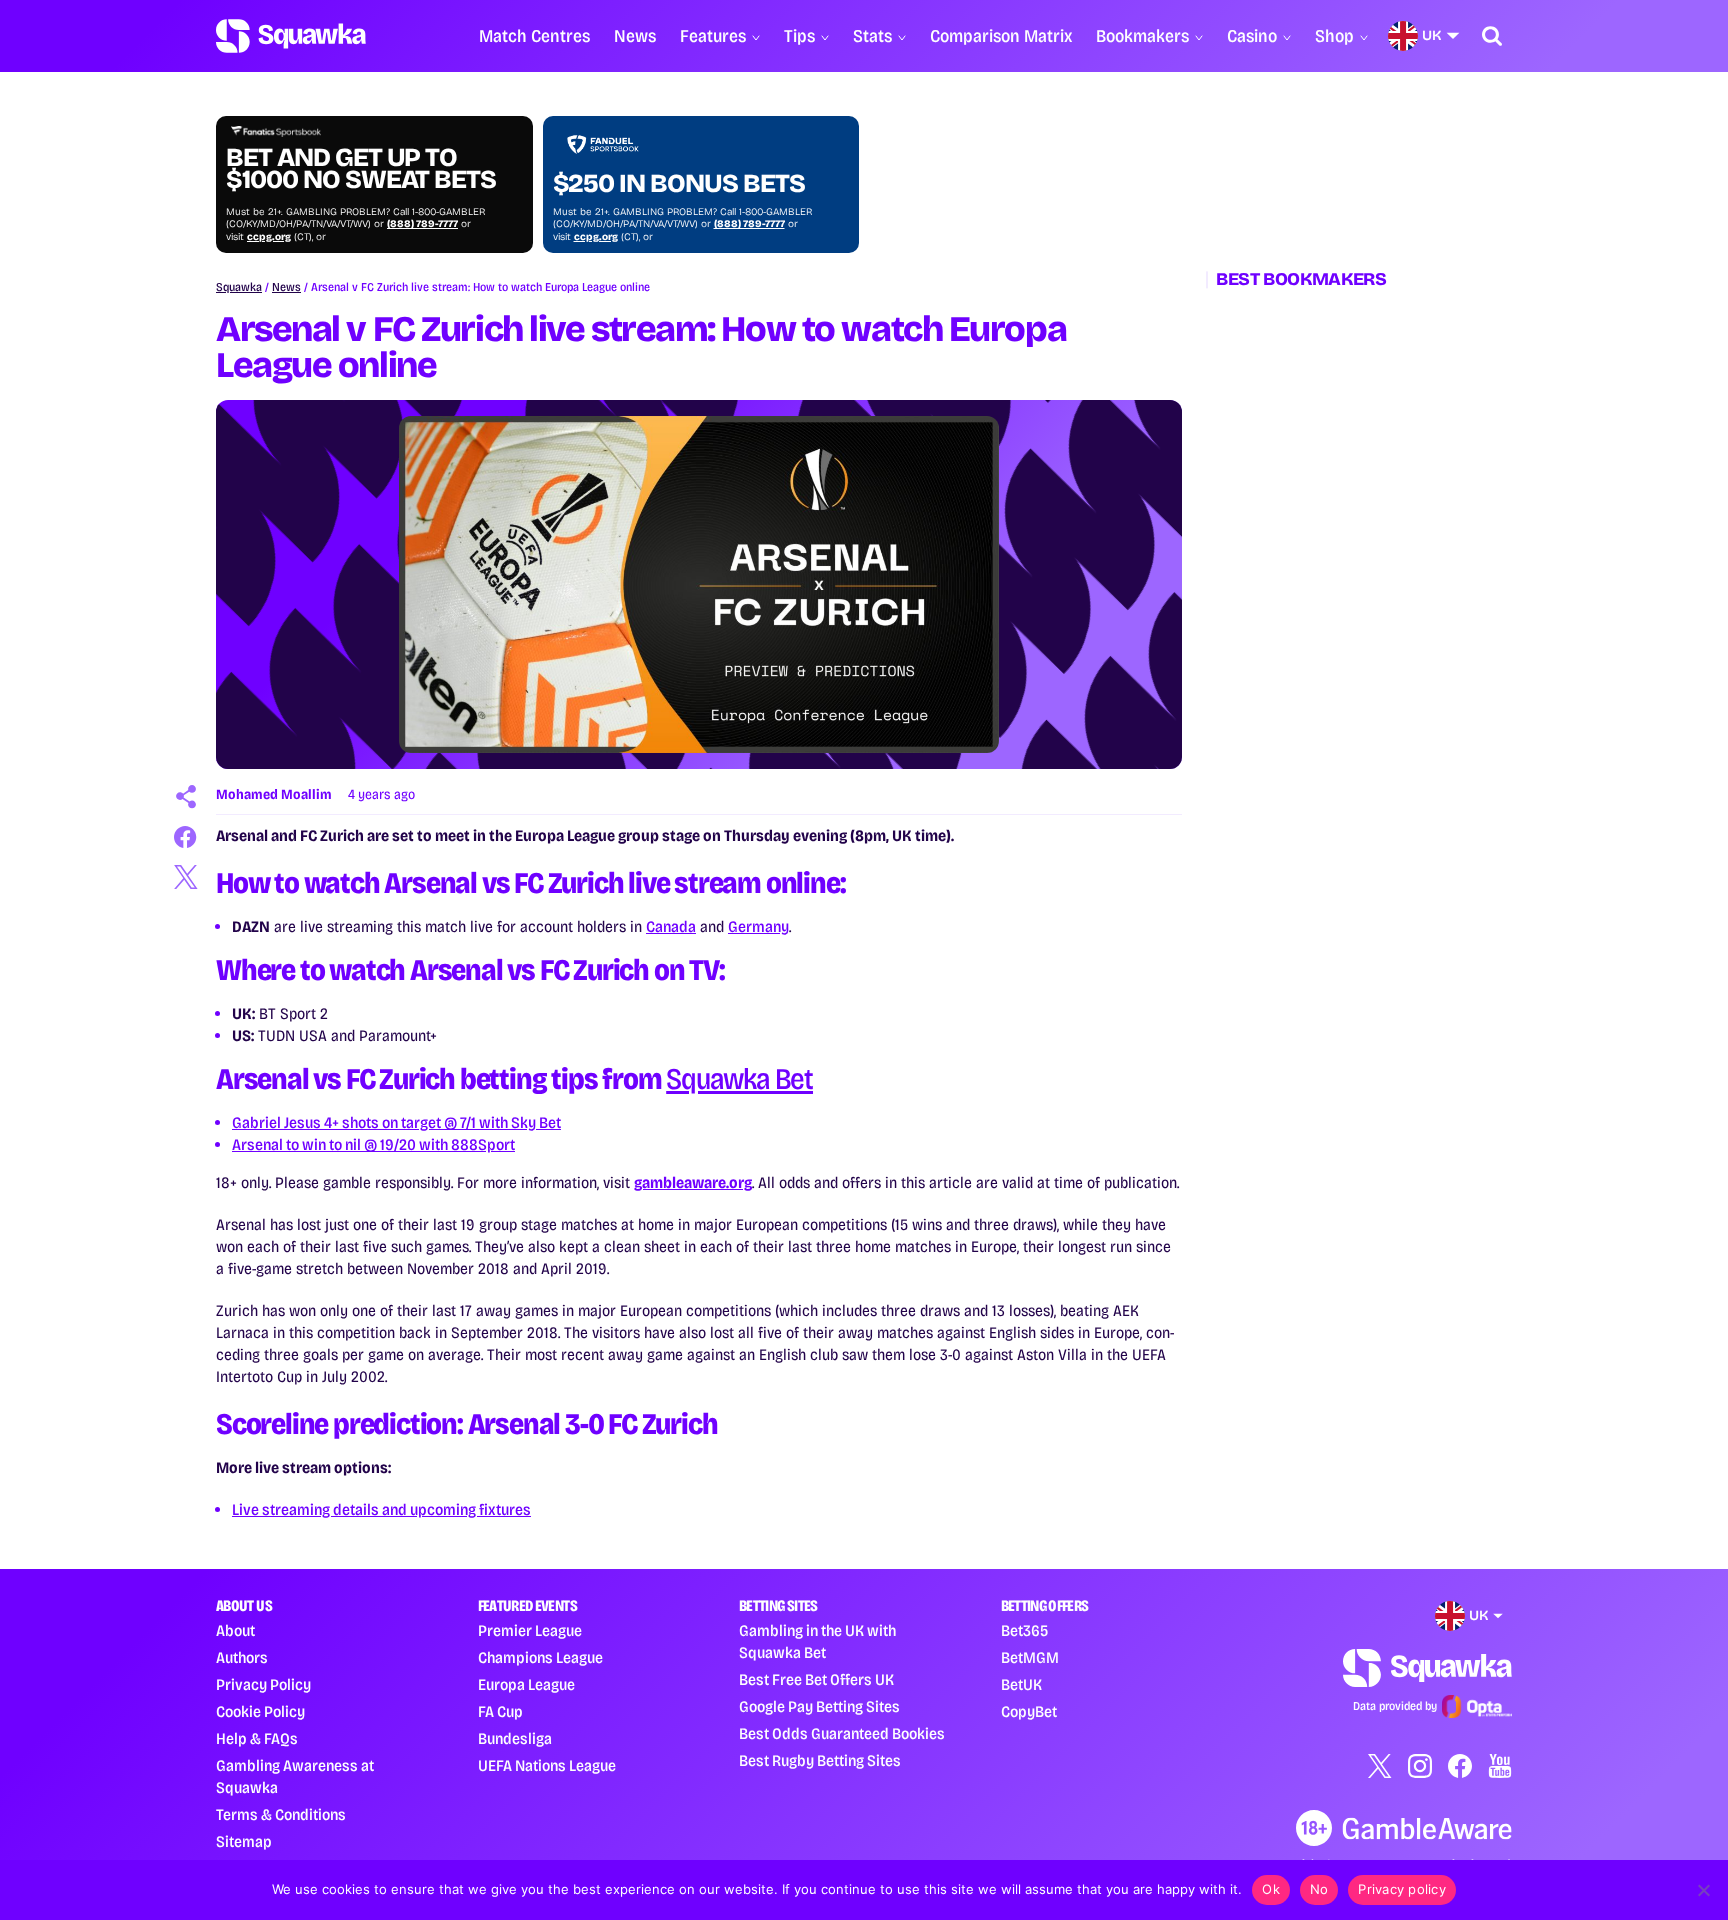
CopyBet (1029, 1711)
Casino (1252, 36)
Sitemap (244, 1841)
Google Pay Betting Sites (819, 1706)
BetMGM (1030, 1657)
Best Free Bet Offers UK (816, 1679)
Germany (758, 926)
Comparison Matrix (1001, 36)
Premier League (530, 1630)
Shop (1334, 36)
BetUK (1021, 1684)
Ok (1271, 1889)
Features (713, 36)
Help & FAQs (257, 1738)
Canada (671, 926)
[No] (1703, 1890)
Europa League (526, 1684)
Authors (242, 1657)
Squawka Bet (739, 1079)
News (635, 36)
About (235, 1630)
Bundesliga (515, 1738)
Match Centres (534, 36)
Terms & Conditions (281, 1814)
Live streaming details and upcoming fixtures (381, 1509)
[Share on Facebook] (186, 837)
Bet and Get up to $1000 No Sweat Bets (361, 169)
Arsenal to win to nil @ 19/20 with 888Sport (373, 1144)
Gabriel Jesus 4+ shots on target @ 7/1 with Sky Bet (396, 1122)
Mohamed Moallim (274, 794)
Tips (799, 36)
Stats (872, 36)
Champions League (540, 1657)
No (1319, 1889)
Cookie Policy (260, 1711)
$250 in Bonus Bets (679, 184)
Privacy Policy (263, 1684)
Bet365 (1024, 1630)
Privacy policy (1402, 1889)
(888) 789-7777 (422, 224)
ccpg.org (269, 237)
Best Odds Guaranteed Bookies (842, 1733)
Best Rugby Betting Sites (820, 1760)
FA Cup (500, 1711)
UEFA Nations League (547, 1765)
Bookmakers (1142, 36)
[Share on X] (186, 877)
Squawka (239, 287)
